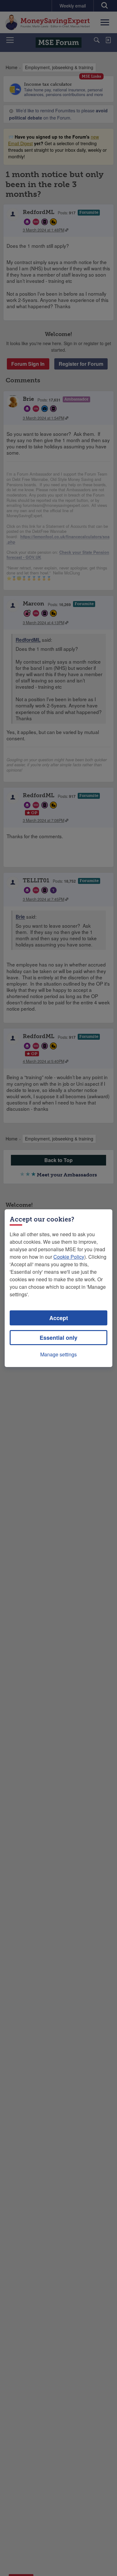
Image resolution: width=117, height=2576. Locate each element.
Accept (59, 1318)
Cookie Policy (69, 1257)
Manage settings (58, 1354)
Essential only (58, 1338)
